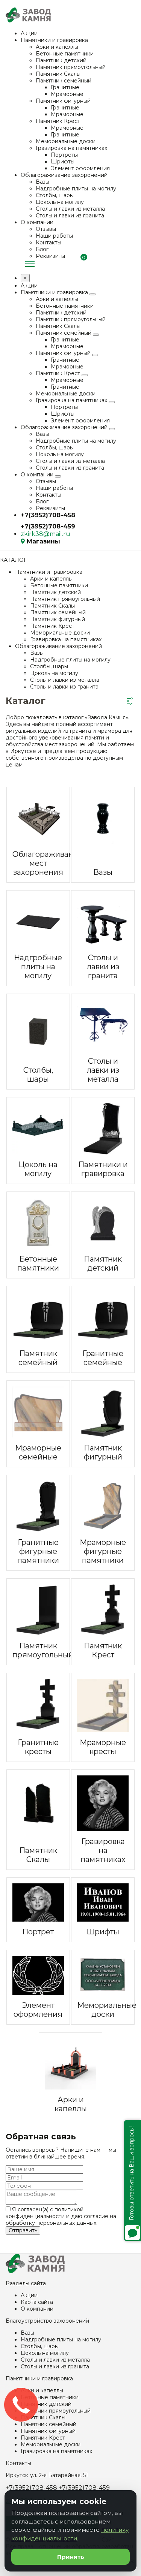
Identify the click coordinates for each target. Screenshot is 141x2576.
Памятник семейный (64, 81)
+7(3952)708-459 (48, 526)
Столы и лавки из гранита (70, 216)
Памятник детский (61, 60)
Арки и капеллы (57, 47)
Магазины (43, 541)
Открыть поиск (132, 263)
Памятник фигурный (63, 101)
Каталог (30, 264)
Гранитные (65, 87)
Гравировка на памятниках (71, 148)
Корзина (81, 264)
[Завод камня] (35, 2271)
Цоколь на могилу (60, 202)
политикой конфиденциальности (45, 2213)
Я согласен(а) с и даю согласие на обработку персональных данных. (61, 2216)
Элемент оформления (80, 168)
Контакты (49, 242)
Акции (29, 33)
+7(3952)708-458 (48, 515)
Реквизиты (50, 256)
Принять (71, 2557)
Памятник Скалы (58, 74)
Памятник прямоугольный (71, 67)
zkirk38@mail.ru (45, 534)
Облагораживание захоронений (64, 175)
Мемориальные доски (66, 141)
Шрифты (63, 162)
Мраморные (67, 94)
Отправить (23, 2230)
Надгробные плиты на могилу (76, 189)
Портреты (64, 155)
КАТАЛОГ (13, 560)
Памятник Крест (58, 121)
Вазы (42, 182)
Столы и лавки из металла (70, 209)
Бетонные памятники (65, 54)
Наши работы (54, 236)
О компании (37, 222)
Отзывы (46, 229)
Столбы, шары (55, 195)
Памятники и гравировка (54, 40)
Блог (42, 249)
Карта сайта (37, 2302)
